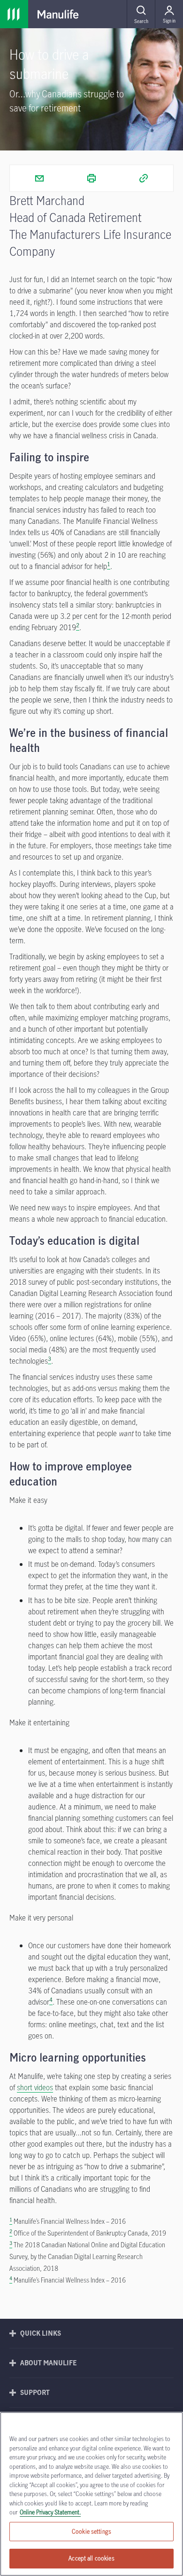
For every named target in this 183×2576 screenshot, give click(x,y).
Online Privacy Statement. (50, 2512)
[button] (141, 14)
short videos (35, 2087)
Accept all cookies (91, 2558)
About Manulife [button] (49, 2363)
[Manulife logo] (58, 14)
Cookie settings (91, 2531)
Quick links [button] (41, 2333)
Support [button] (35, 2392)
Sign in (169, 21)
